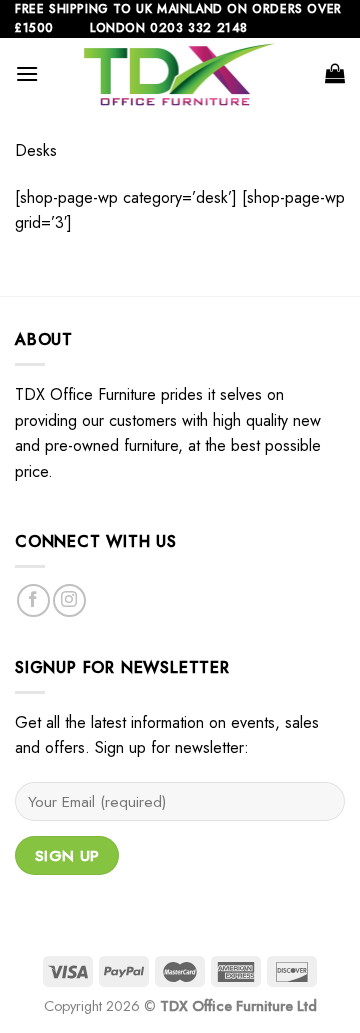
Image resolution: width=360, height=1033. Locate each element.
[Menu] (27, 73)
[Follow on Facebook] (33, 600)
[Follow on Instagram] (69, 600)
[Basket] (335, 73)
